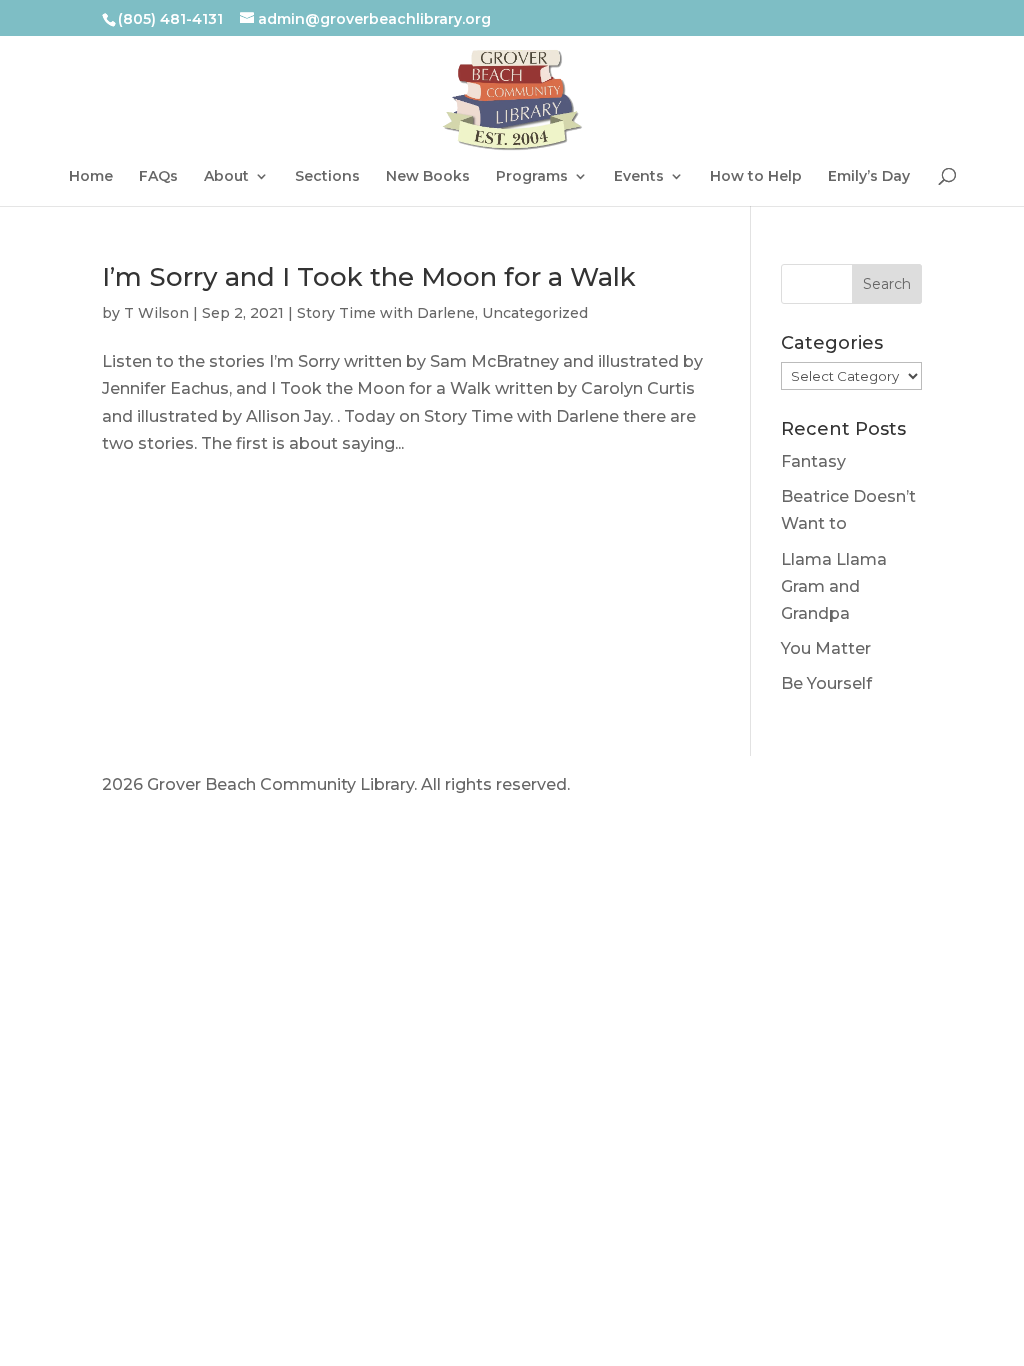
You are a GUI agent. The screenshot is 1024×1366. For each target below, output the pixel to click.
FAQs (158, 177)
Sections (327, 177)
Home (91, 177)
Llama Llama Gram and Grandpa (834, 586)
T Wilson (156, 313)
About (226, 177)
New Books (428, 177)
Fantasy (813, 461)
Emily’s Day (869, 177)
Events (639, 177)
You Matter (826, 648)
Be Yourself (826, 683)
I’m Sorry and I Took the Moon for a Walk (369, 277)
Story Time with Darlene (386, 313)
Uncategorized (535, 313)
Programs (532, 177)
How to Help (756, 177)
